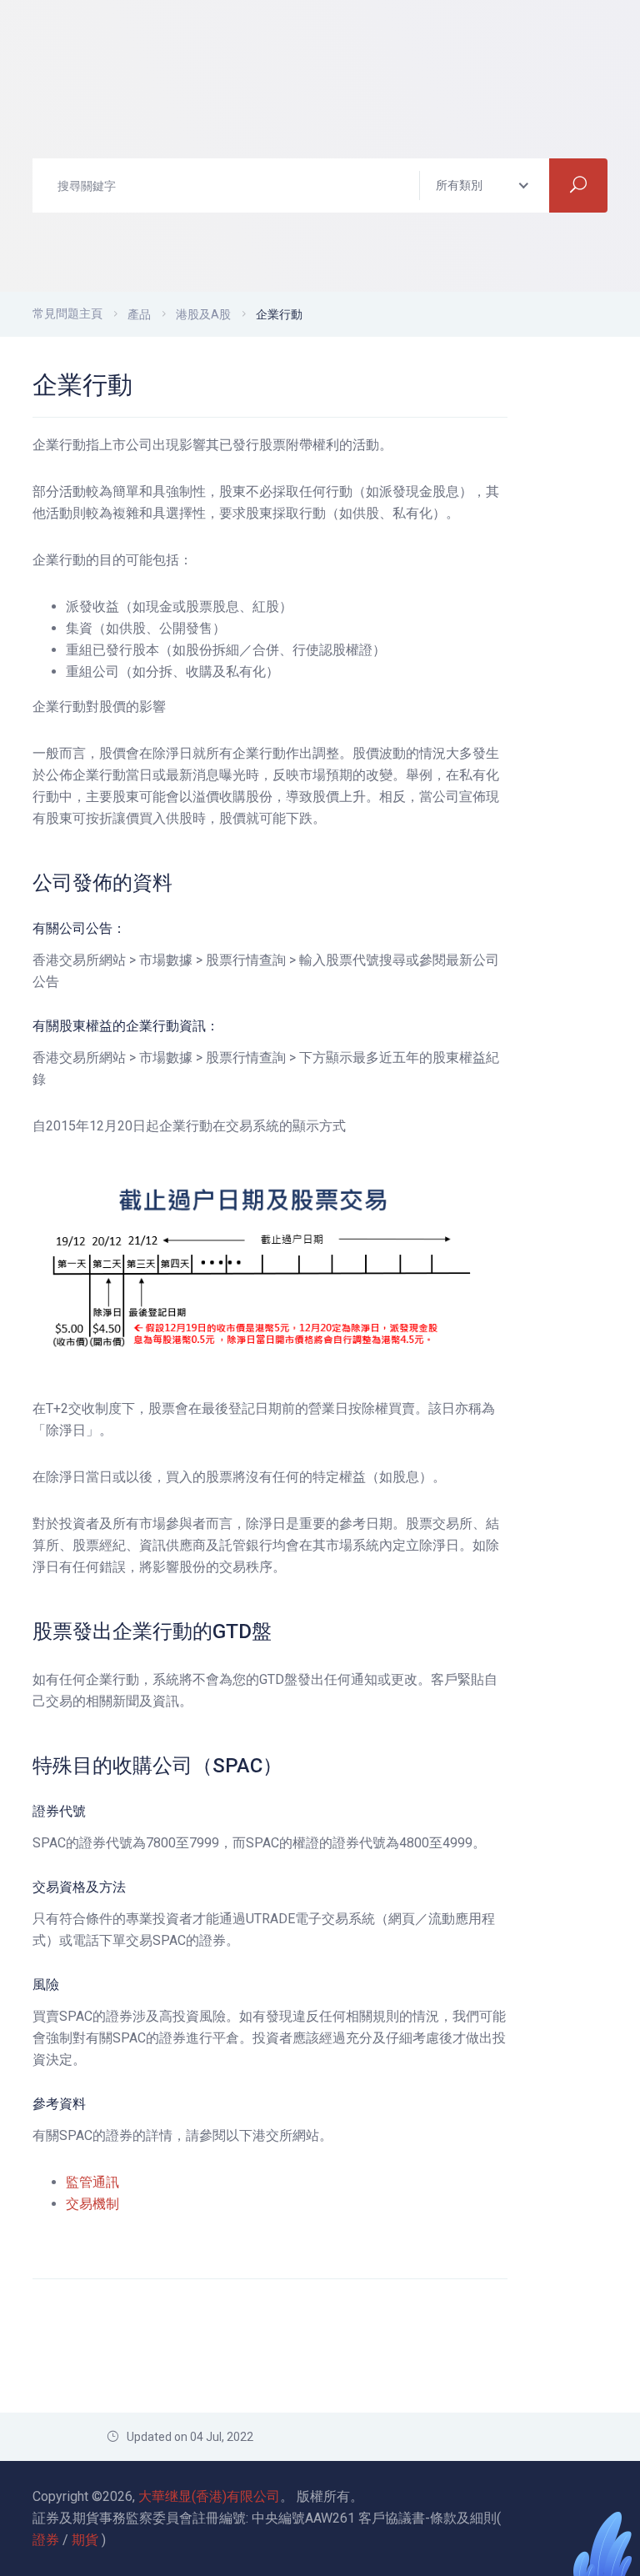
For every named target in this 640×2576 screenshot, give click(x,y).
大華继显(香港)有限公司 (209, 2496)
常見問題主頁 (67, 313)
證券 (46, 2540)
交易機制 (92, 2204)
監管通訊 (92, 2182)
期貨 (85, 2540)
